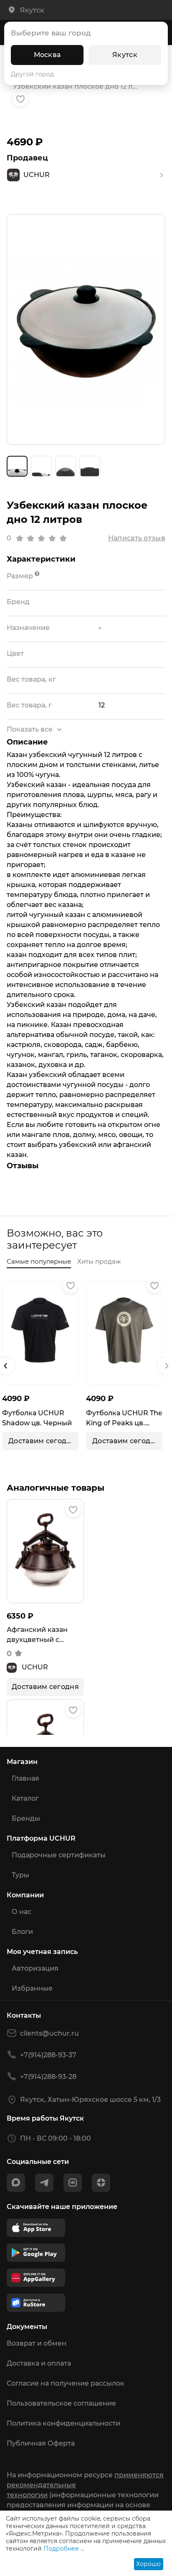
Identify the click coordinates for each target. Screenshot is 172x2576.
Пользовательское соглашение (61, 2403)
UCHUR (35, 1667)
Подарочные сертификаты (59, 1855)
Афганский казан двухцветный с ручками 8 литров (38, 1635)
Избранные (32, 1988)
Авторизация (35, 1968)
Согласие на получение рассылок (66, 2383)
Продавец (27, 158)
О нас (21, 1912)
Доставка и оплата (39, 2363)
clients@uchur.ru (49, 2033)
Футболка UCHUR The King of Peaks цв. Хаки (124, 1419)
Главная (25, 1778)
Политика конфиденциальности (63, 2423)
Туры (20, 1875)
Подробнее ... (64, 2549)
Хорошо (148, 2564)
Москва (47, 55)
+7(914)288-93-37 (48, 2055)
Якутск (125, 55)
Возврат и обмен (37, 2343)
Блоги (22, 1932)
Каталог (25, 1798)
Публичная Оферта (41, 2443)
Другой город (32, 74)
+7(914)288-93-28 (48, 2077)
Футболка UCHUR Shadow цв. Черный (37, 1418)
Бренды (26, 1818)
